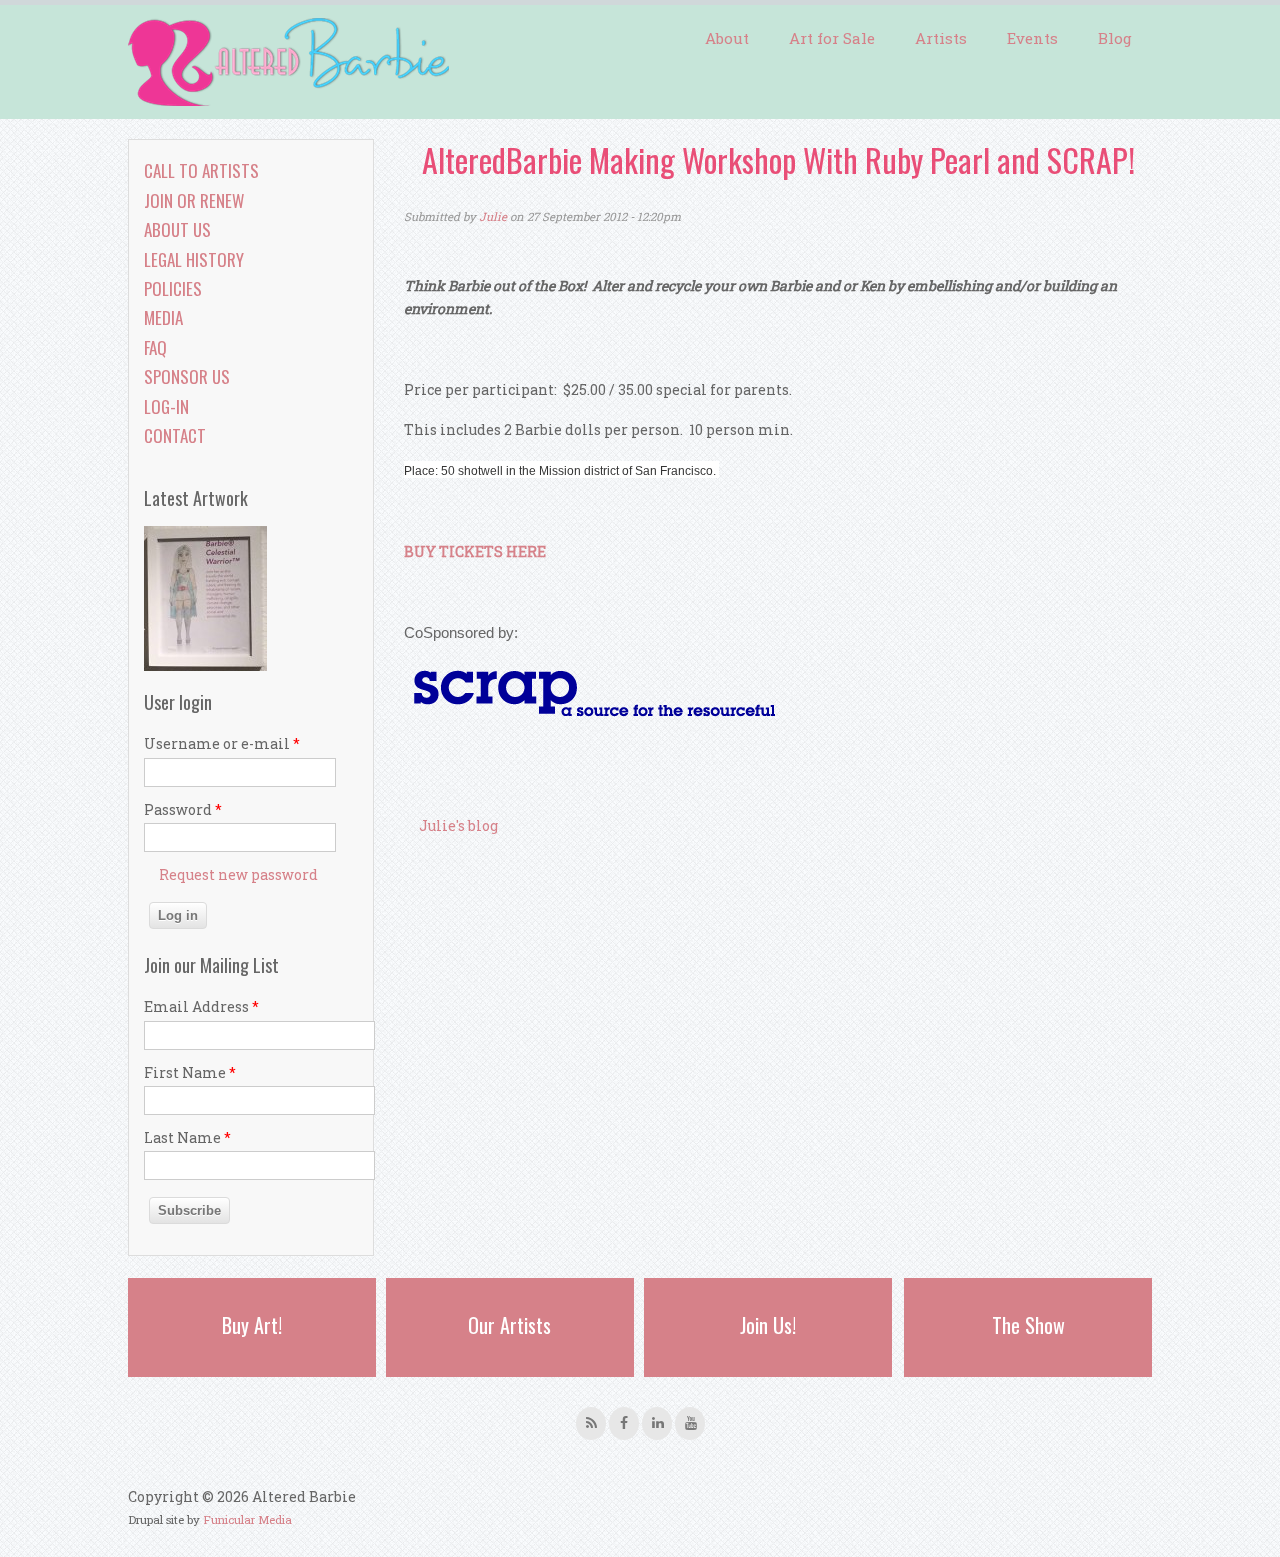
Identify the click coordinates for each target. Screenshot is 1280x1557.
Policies (173, 288)
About (727, 38)
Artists (941, 38)
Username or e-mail (222, 743)
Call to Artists (201, 170)
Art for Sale (832, 38)
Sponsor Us (187, 376)
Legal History (194, 259)
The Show (1028, 1325)
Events (1032, 38)
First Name (190, 1072)
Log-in (166, 406)
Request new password (238, 874)
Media (163, 317)
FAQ (155, 347)
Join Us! (768, 1325)
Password (183, 809)
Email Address (201, 1006)
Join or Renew (194, 200)
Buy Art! (252, 1325)
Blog (1115, 38)
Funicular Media (247, 1519)
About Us (177, 229)
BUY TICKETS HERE (475, 551)
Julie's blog (458, 825)
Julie (493, 216)
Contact (175, 435)
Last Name (187, 1137)
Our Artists (509, 1325)
